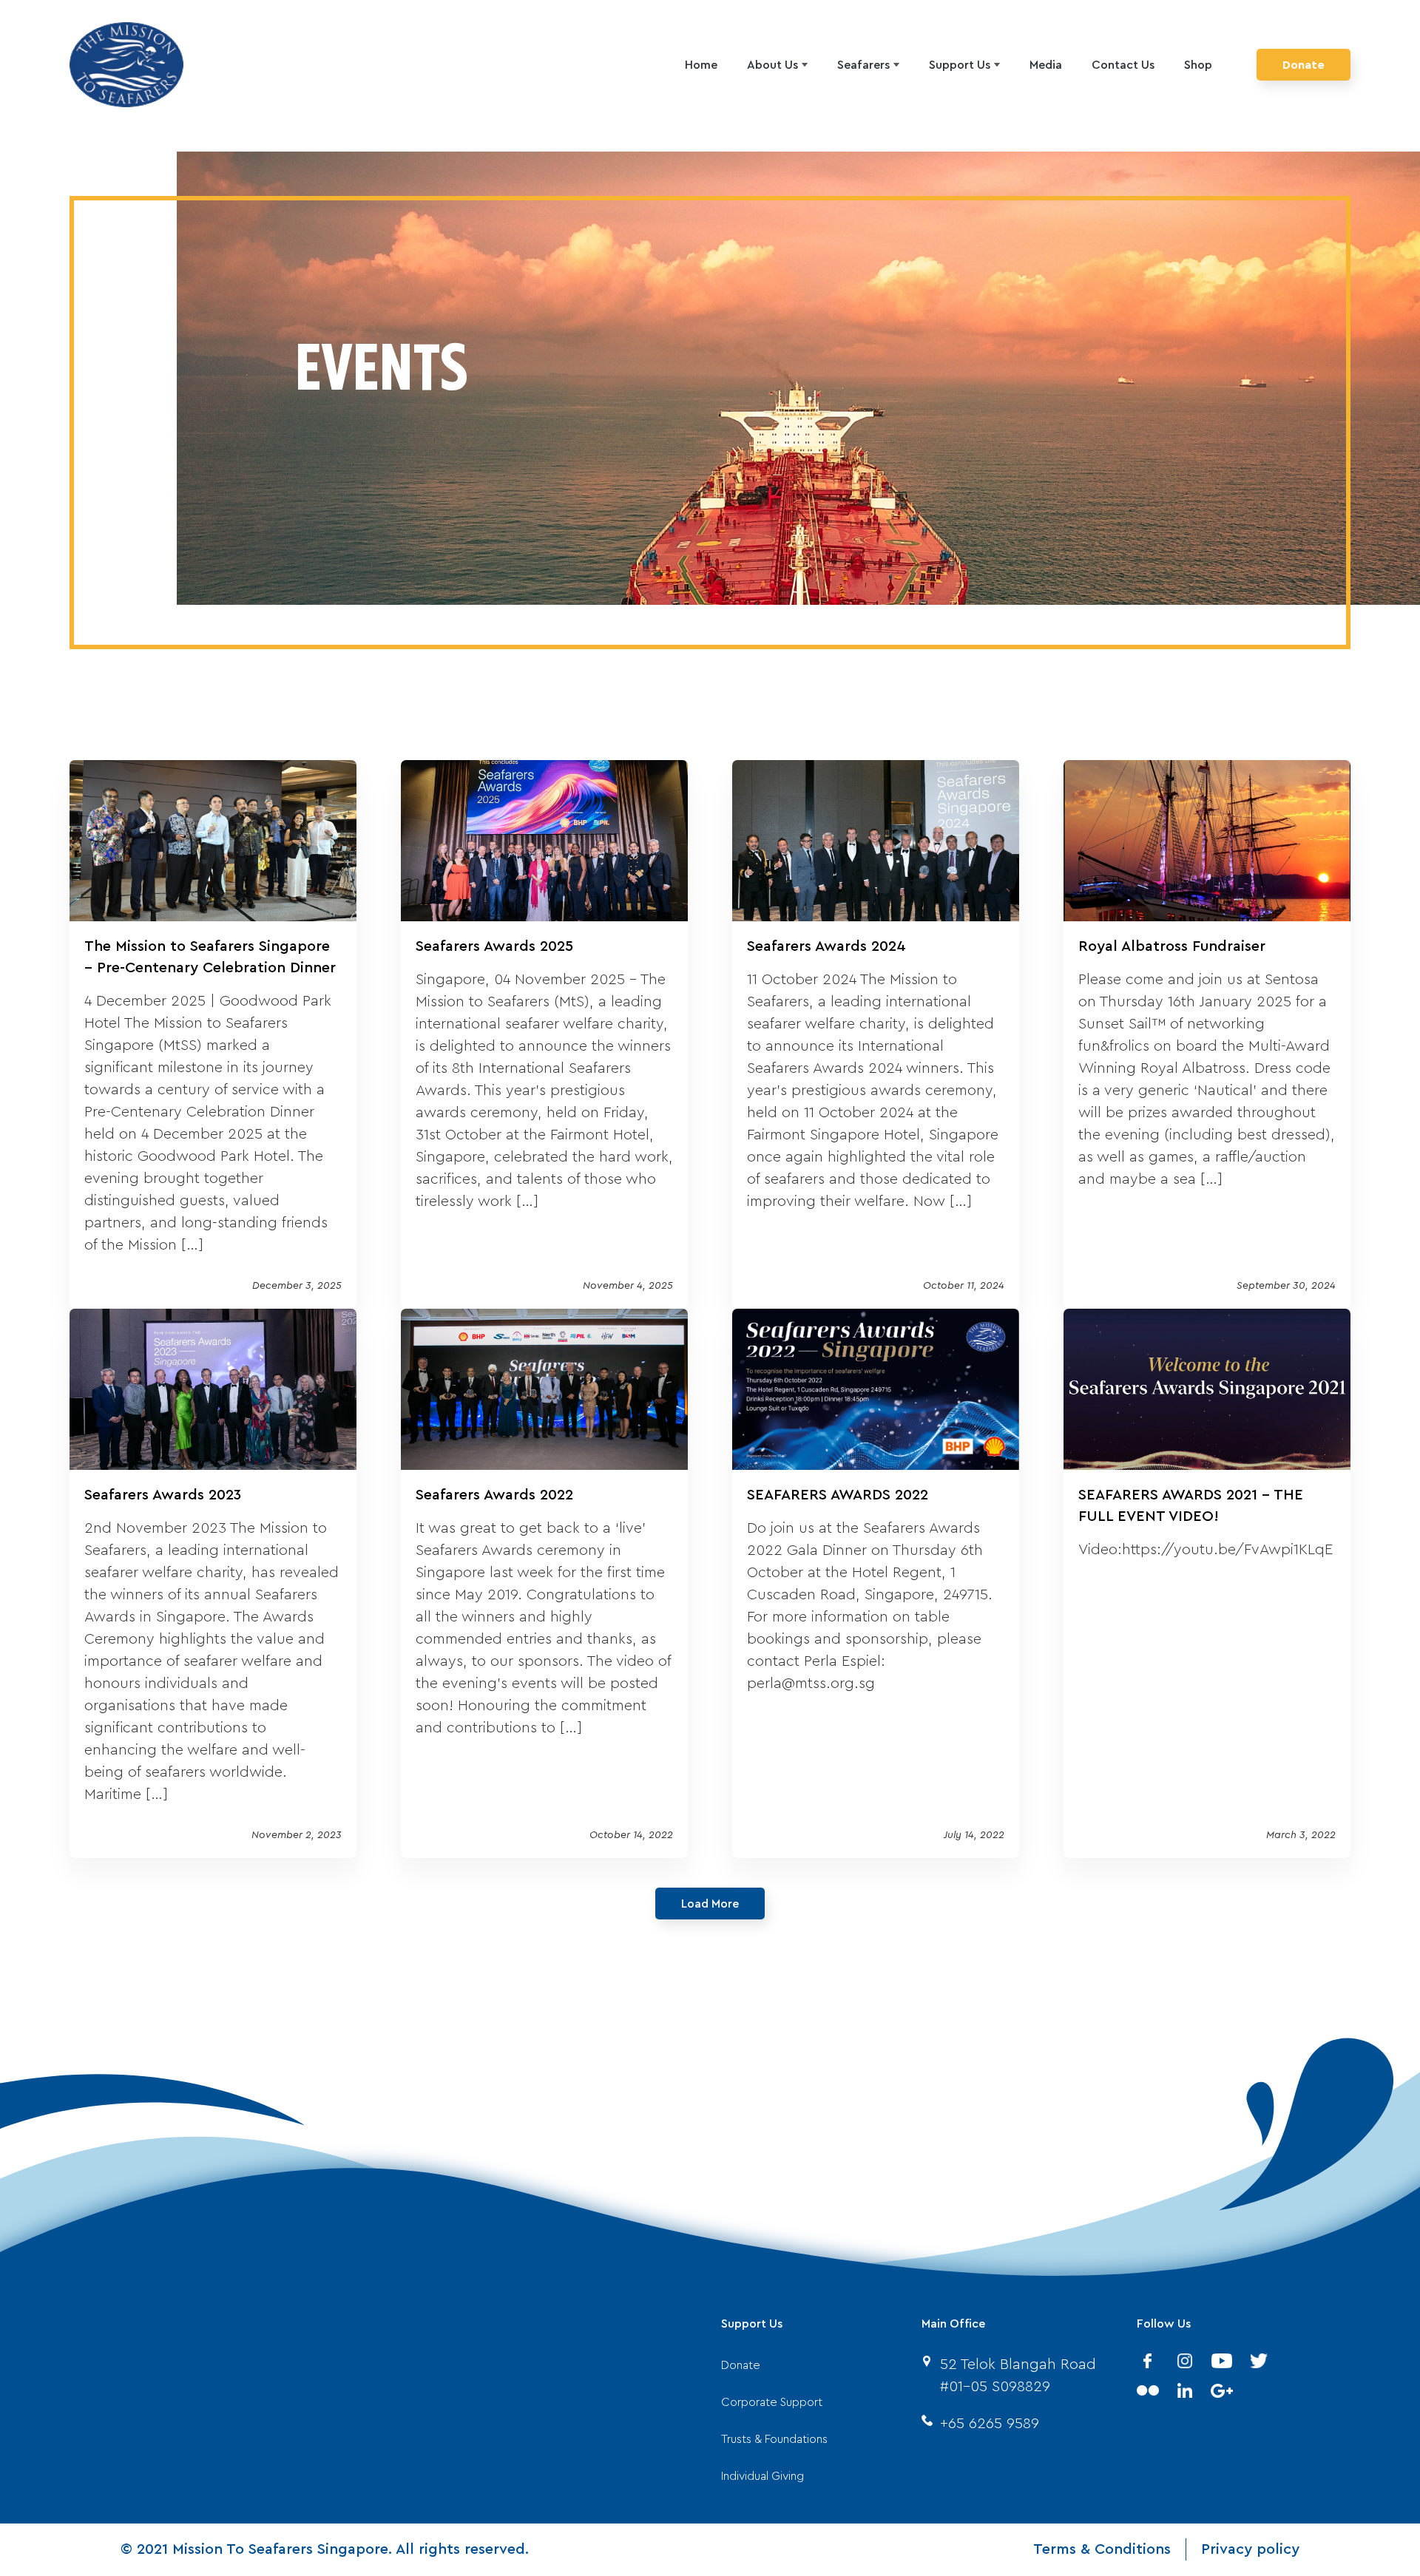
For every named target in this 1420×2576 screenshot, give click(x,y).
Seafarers (863, 65)
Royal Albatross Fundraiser (1172, 946)
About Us (772, 65)
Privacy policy (1250, 2549)
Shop (1198, 65)
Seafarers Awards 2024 (826, 946)
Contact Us (1123, 65)
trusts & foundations (774, 2439)
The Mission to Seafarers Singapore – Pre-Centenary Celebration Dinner (210, 957)
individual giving (763, 2476)
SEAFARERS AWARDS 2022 (838, 1495)
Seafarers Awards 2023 (163, 1495)
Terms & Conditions (1102, 2549)
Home (701, 65)
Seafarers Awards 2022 (494, 1495)
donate (741, 2365)
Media (1046, 65)
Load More (710, 1904)
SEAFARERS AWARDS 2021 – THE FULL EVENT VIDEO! (1191, 1506)
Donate (1304, 65)
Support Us (960, 65)
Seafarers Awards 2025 (494, 946)
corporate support (772, 2402)
